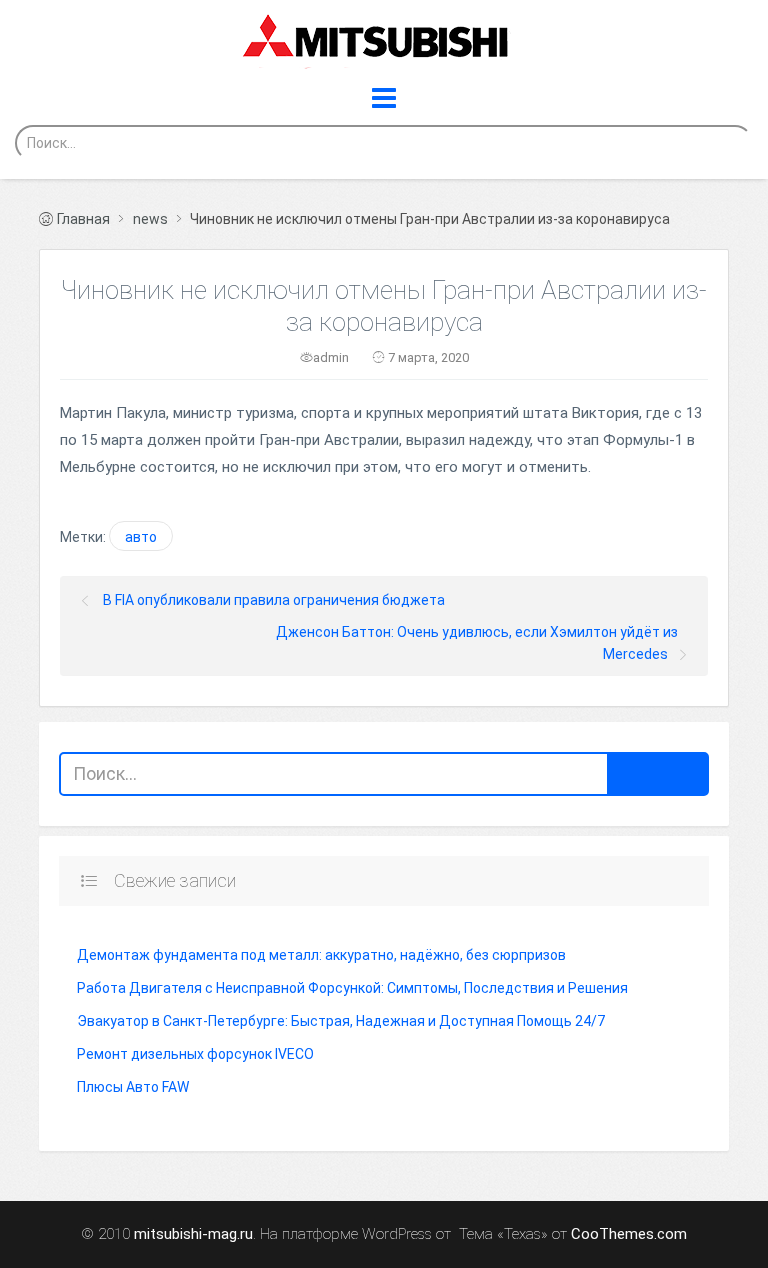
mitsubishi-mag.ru (193, 1234)
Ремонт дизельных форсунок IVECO (195, 1054)
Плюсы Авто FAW (133, 1087)
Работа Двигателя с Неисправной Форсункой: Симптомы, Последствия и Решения (352, 988)
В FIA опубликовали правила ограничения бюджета (274, 600)
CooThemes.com (629, 1234)
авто (141, 537)
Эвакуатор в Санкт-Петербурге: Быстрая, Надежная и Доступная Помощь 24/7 (341, 1021)
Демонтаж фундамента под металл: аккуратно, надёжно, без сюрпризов (321, 955)
